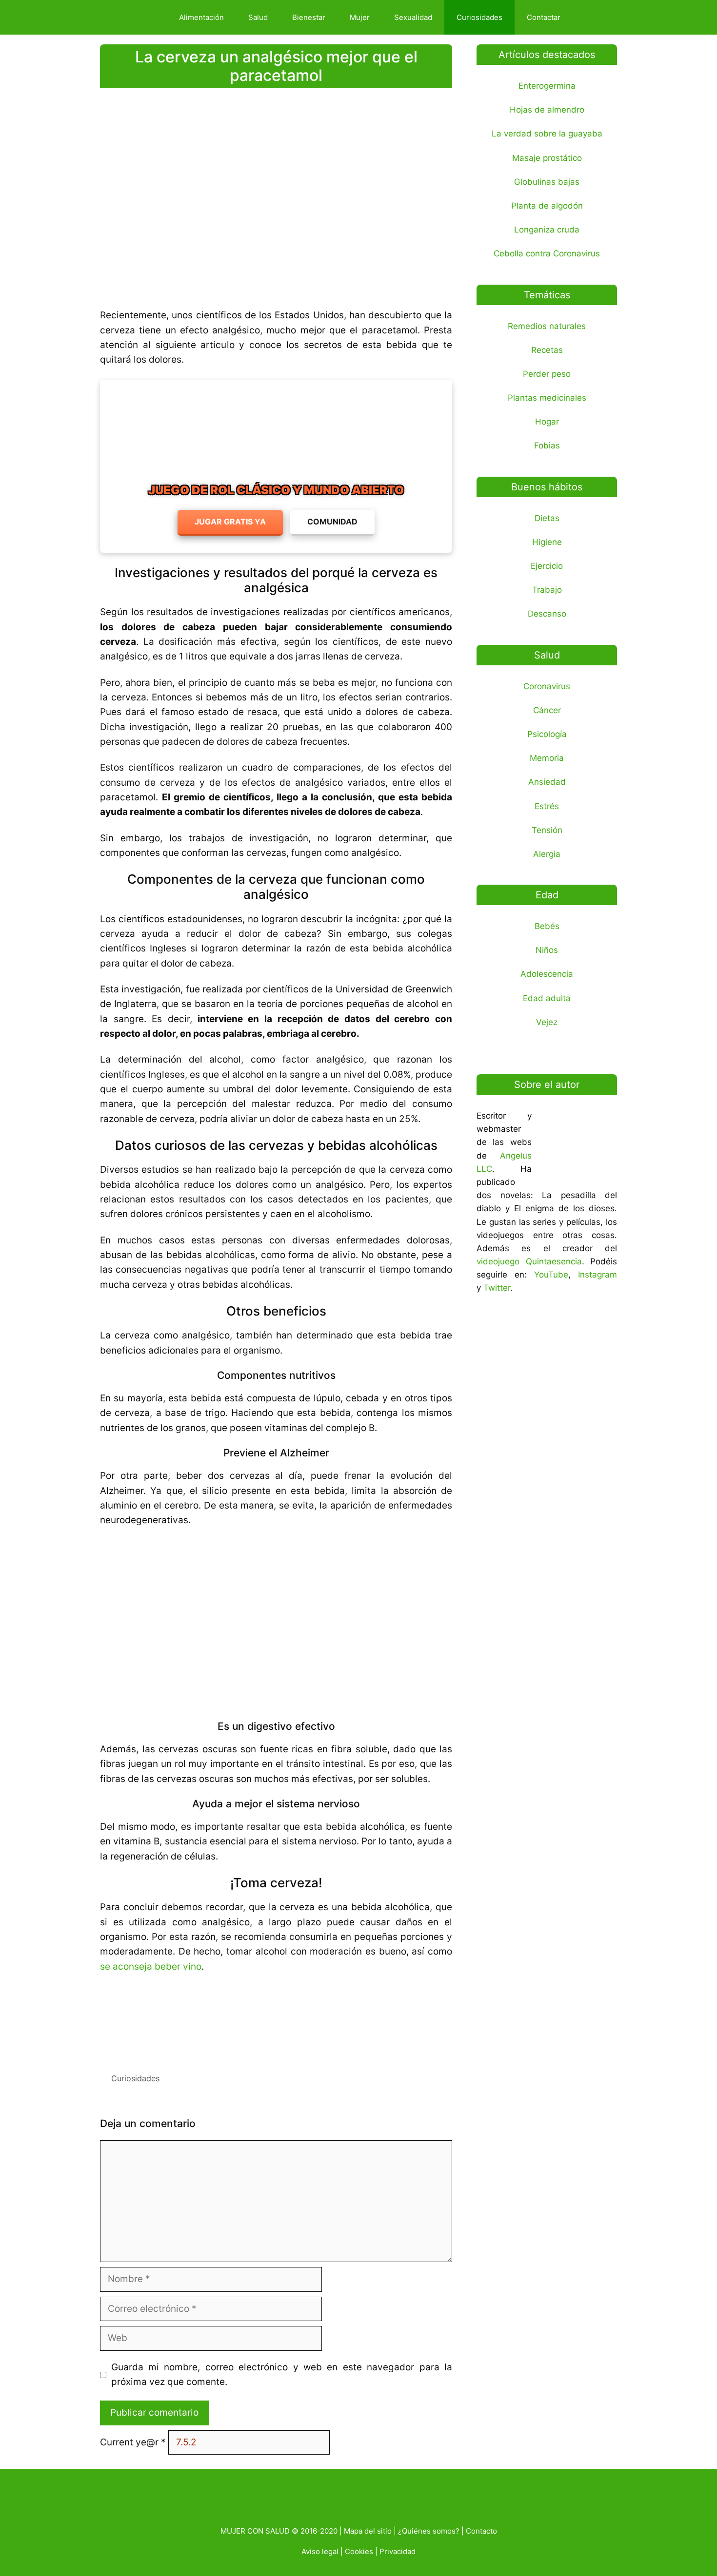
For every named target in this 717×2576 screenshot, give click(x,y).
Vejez (547, 1022)
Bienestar (309, 17)
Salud (258, 17)
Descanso (547, 614)
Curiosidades (479, 17)
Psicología (547, 734)
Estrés (547, 806)
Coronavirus (547, 686)
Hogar (547, 422)
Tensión (547, 830)
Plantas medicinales (547, 398)
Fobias (547, 445)
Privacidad (398, 2551)
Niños (547, 950)
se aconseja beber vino (151, 1966)
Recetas (547, 350)
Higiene (547, 542)
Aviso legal (320, 2551)
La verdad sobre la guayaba (547, 134)
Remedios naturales (547, 326)
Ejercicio (547, 566)
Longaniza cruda (547, 230)
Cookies (359, 2551)
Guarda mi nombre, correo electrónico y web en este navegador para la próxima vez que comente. (282, 2374)
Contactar (544, 17)
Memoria (547, 758)
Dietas (547, 518)
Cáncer (547, 710)
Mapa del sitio (368, 2531)
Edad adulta (547, 998)
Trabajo (547, 590)
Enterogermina (547, 86)
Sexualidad (413, 17)
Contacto (481, 2531)
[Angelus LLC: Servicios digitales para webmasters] (276, 2019)
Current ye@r (133, 2442)
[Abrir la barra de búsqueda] (589, 17)
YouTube (551, 1275)
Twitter (497, 1288)
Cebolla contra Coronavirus (547, 253)
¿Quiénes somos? (429, 2531)
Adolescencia (547, 974)
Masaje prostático (547, 158)
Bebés (547, 926)
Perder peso (547, 374)
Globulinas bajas (547, 182)
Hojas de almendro (547, 110)
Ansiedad (547, 782)
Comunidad (332, 522)
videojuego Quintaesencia (529, 1261)
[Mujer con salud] (136, 17)
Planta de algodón (547, 206)
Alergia (547, 854)
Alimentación (201, 17)
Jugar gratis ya (230, 522)
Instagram (597, 1275)
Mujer (360, 17)
